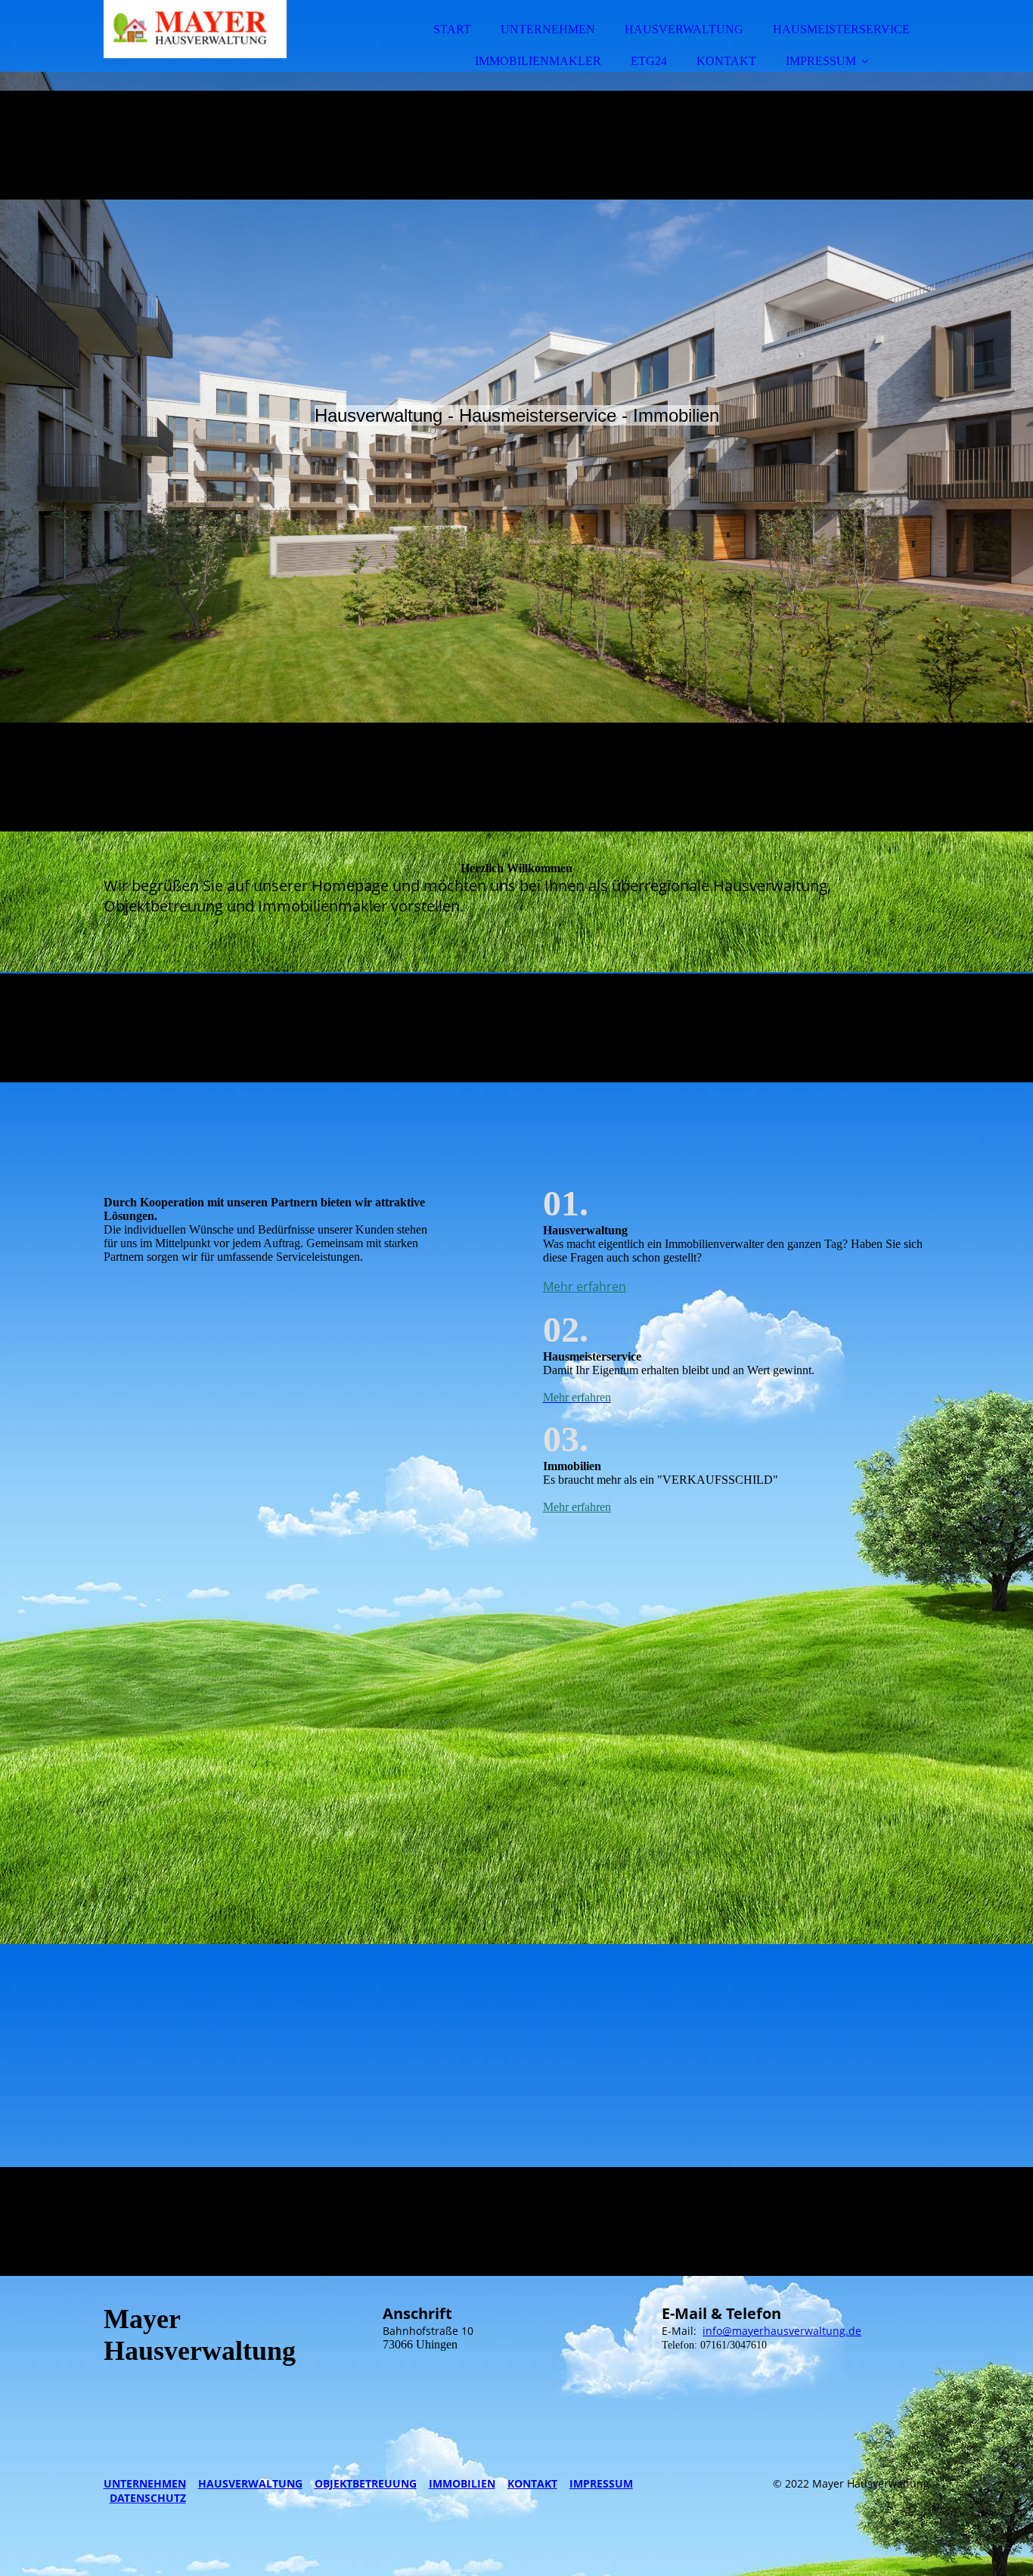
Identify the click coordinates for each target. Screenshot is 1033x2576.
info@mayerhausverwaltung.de (782, 2331)
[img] (236, 53)
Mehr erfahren (585, 1286)
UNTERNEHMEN (548, 29)
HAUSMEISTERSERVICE (841, 29)
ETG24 (649, 61)
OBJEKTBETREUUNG (366, 2483)
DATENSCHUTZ (148, 2498)
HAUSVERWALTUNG (684, 29)
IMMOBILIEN (462, 2483)
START (452, 29)
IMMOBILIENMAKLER (538, 61)
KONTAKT (726, 61)
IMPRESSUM (821, 61)
